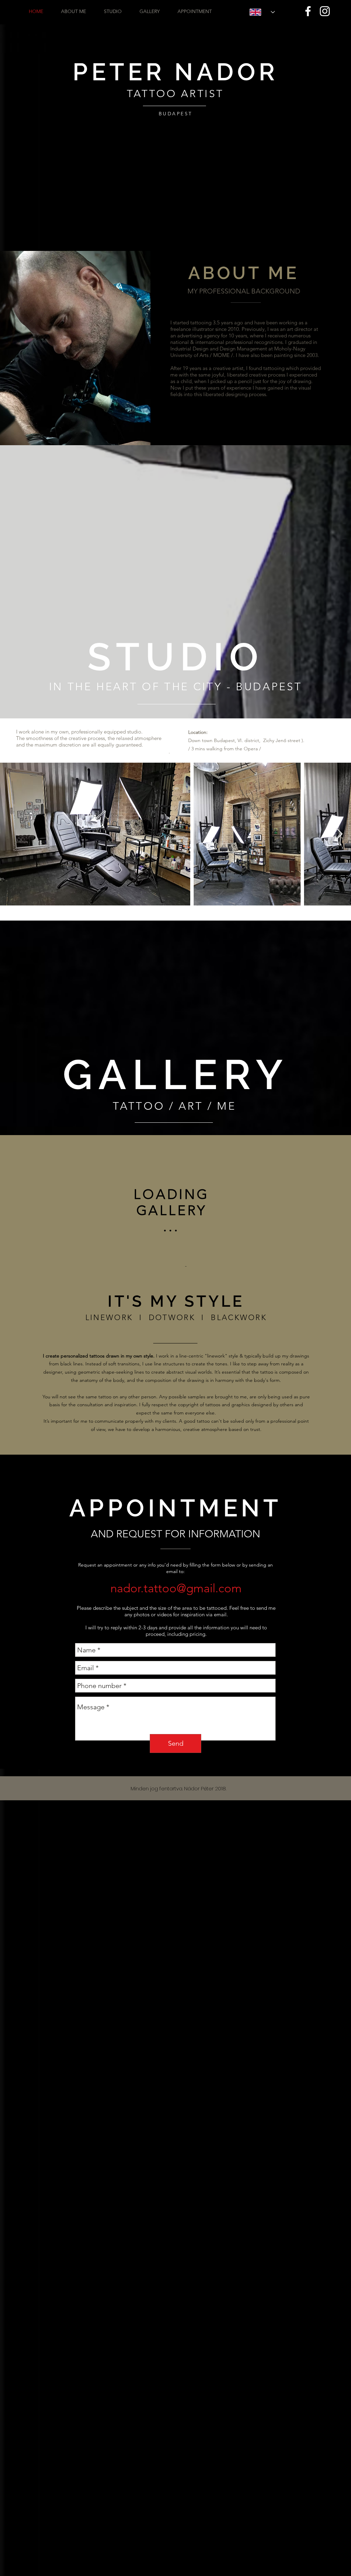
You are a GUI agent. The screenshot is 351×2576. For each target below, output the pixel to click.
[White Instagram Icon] (325, 11)
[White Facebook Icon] (308, 11)
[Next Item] (339, 834)
